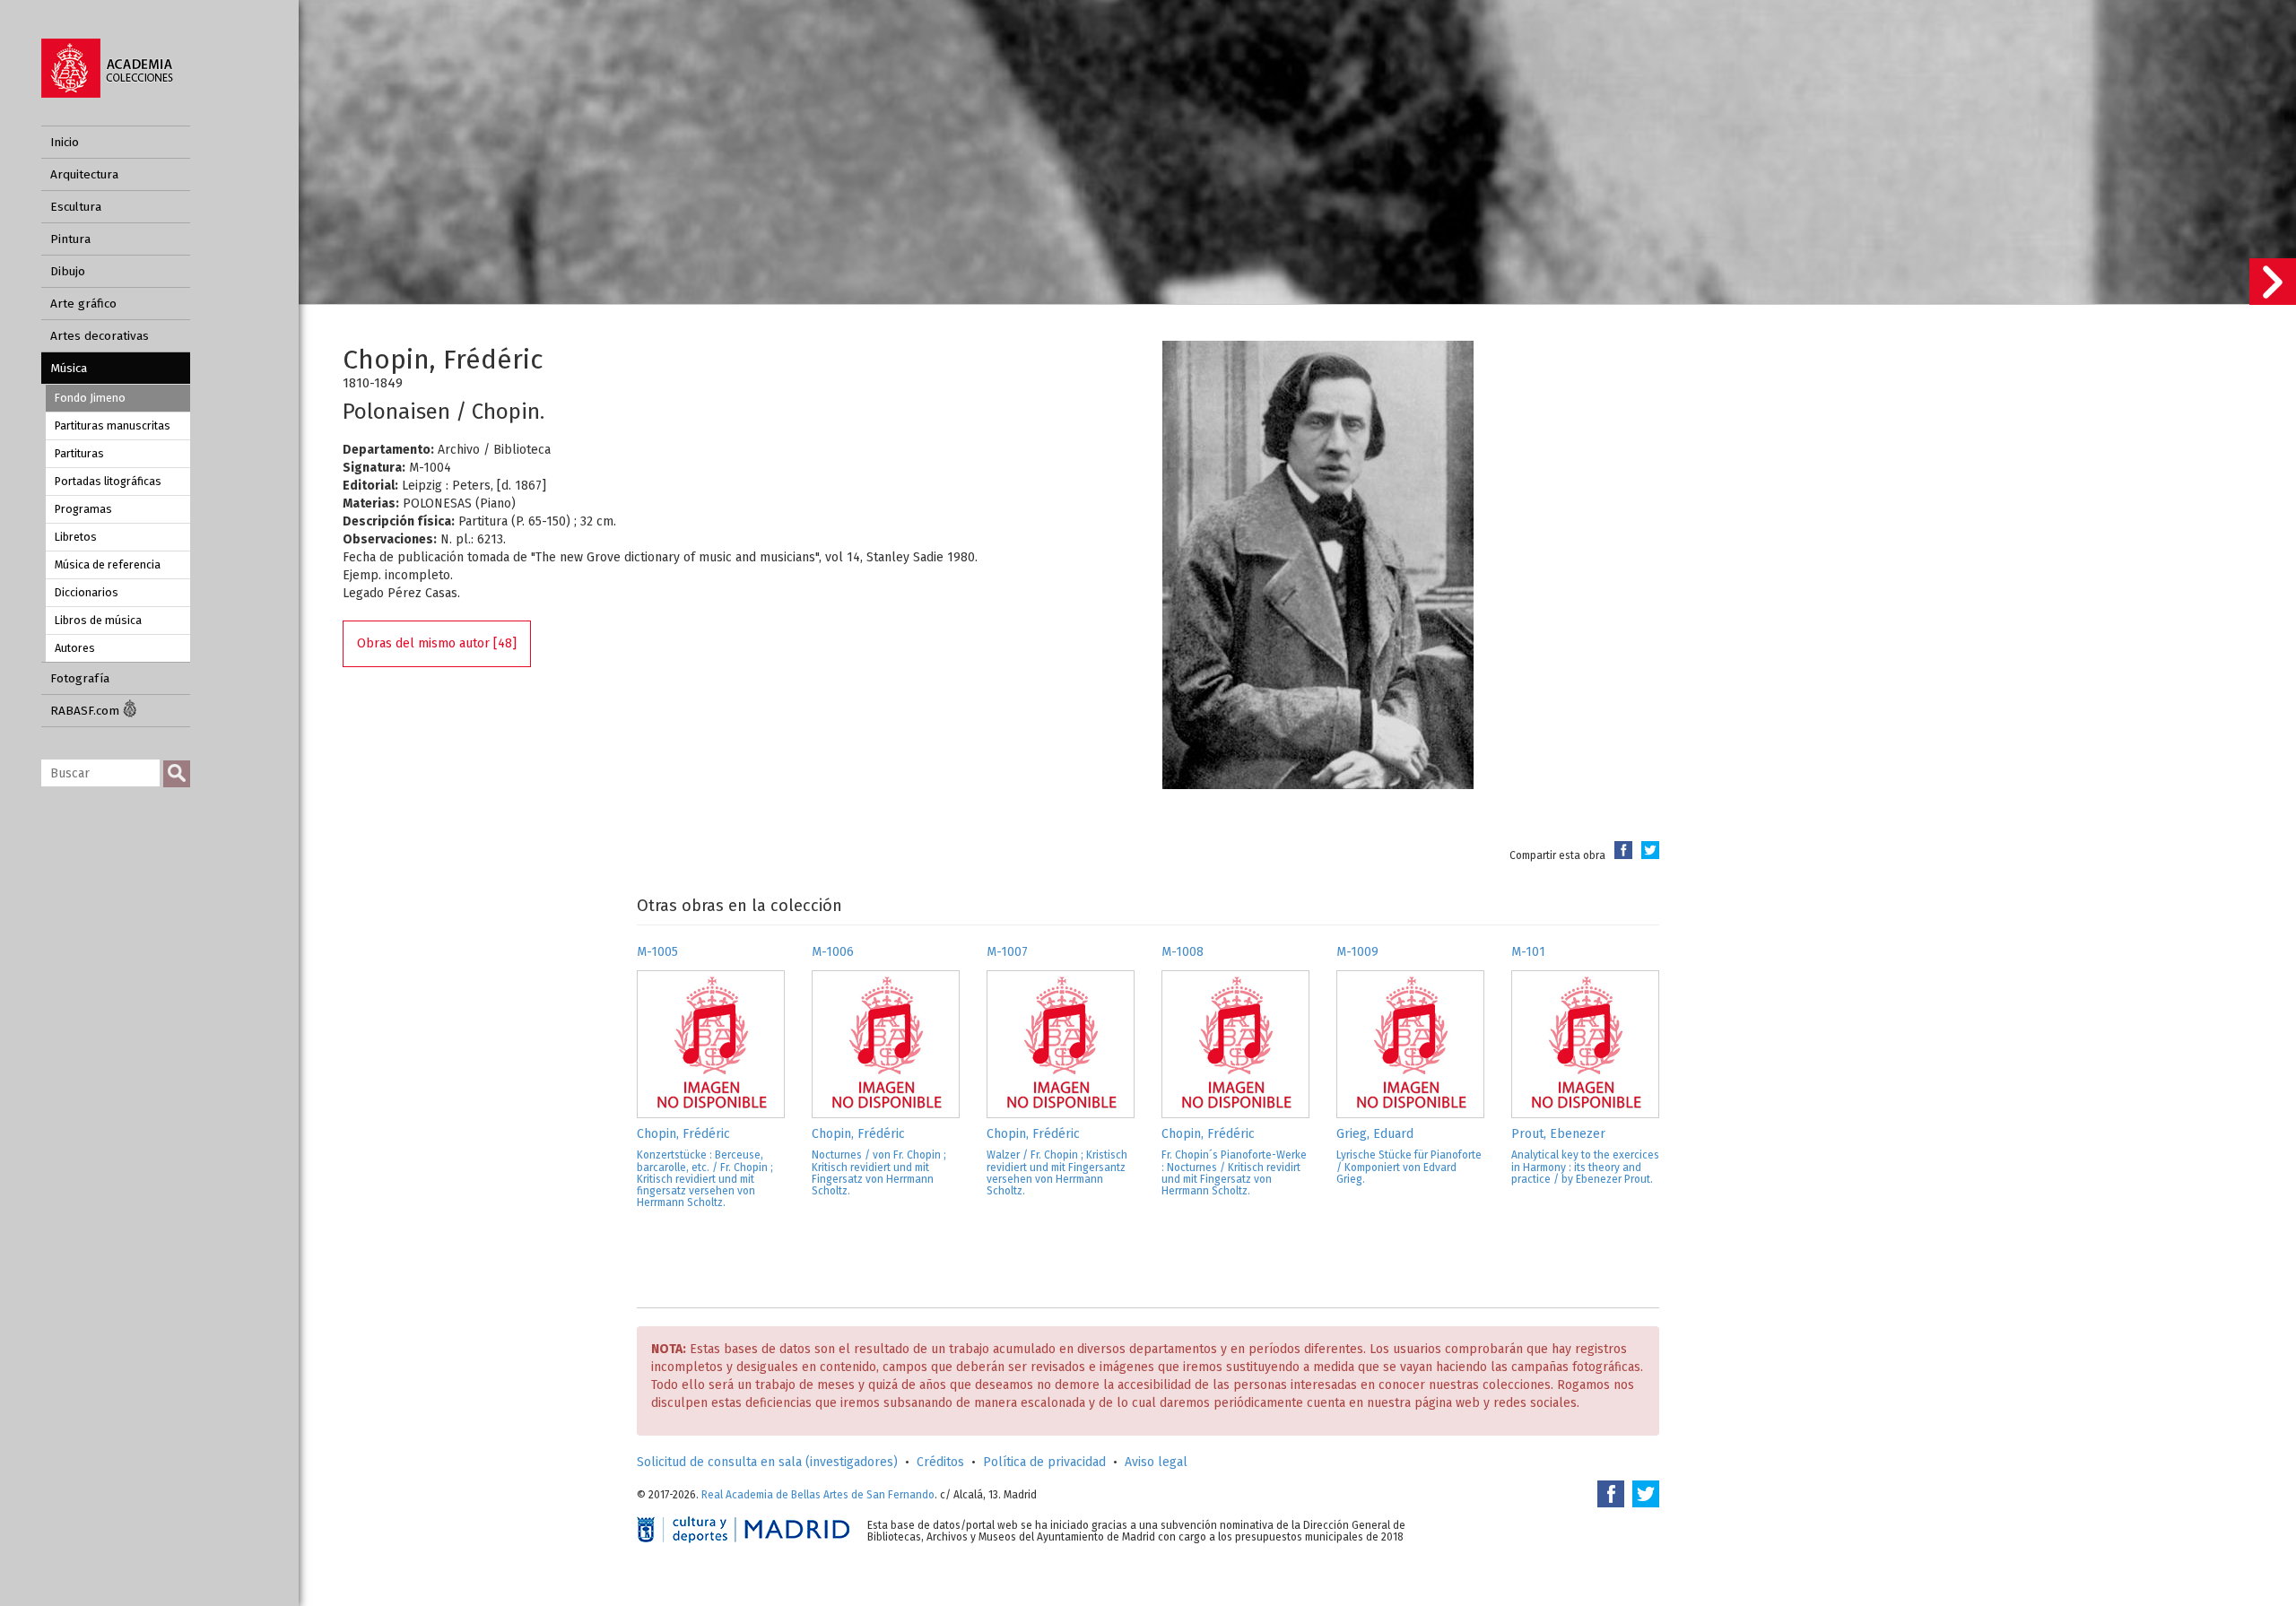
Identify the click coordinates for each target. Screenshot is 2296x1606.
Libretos (76, 537)
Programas (83, 509)
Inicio (65, 142)
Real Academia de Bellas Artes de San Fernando (818, 1495)
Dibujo (68, 271)
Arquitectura (84, 174)
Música (69, 368)
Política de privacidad (1044, 1462)
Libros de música (98, 620)
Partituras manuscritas (113, 425)
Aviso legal (1156, 1462)
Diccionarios (87, 592)
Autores (75, 648)
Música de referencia (108, 564)
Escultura (76, 207)
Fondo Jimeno (90, 398)
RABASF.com (87, 711)
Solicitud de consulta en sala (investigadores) (767, 1462)
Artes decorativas (100, 336)
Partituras (79, 453)
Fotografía (80, 678)
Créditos (940, 1462)
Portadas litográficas (108, 481)
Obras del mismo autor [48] (437, 643)
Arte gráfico (83, 304)
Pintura (70, 239)
